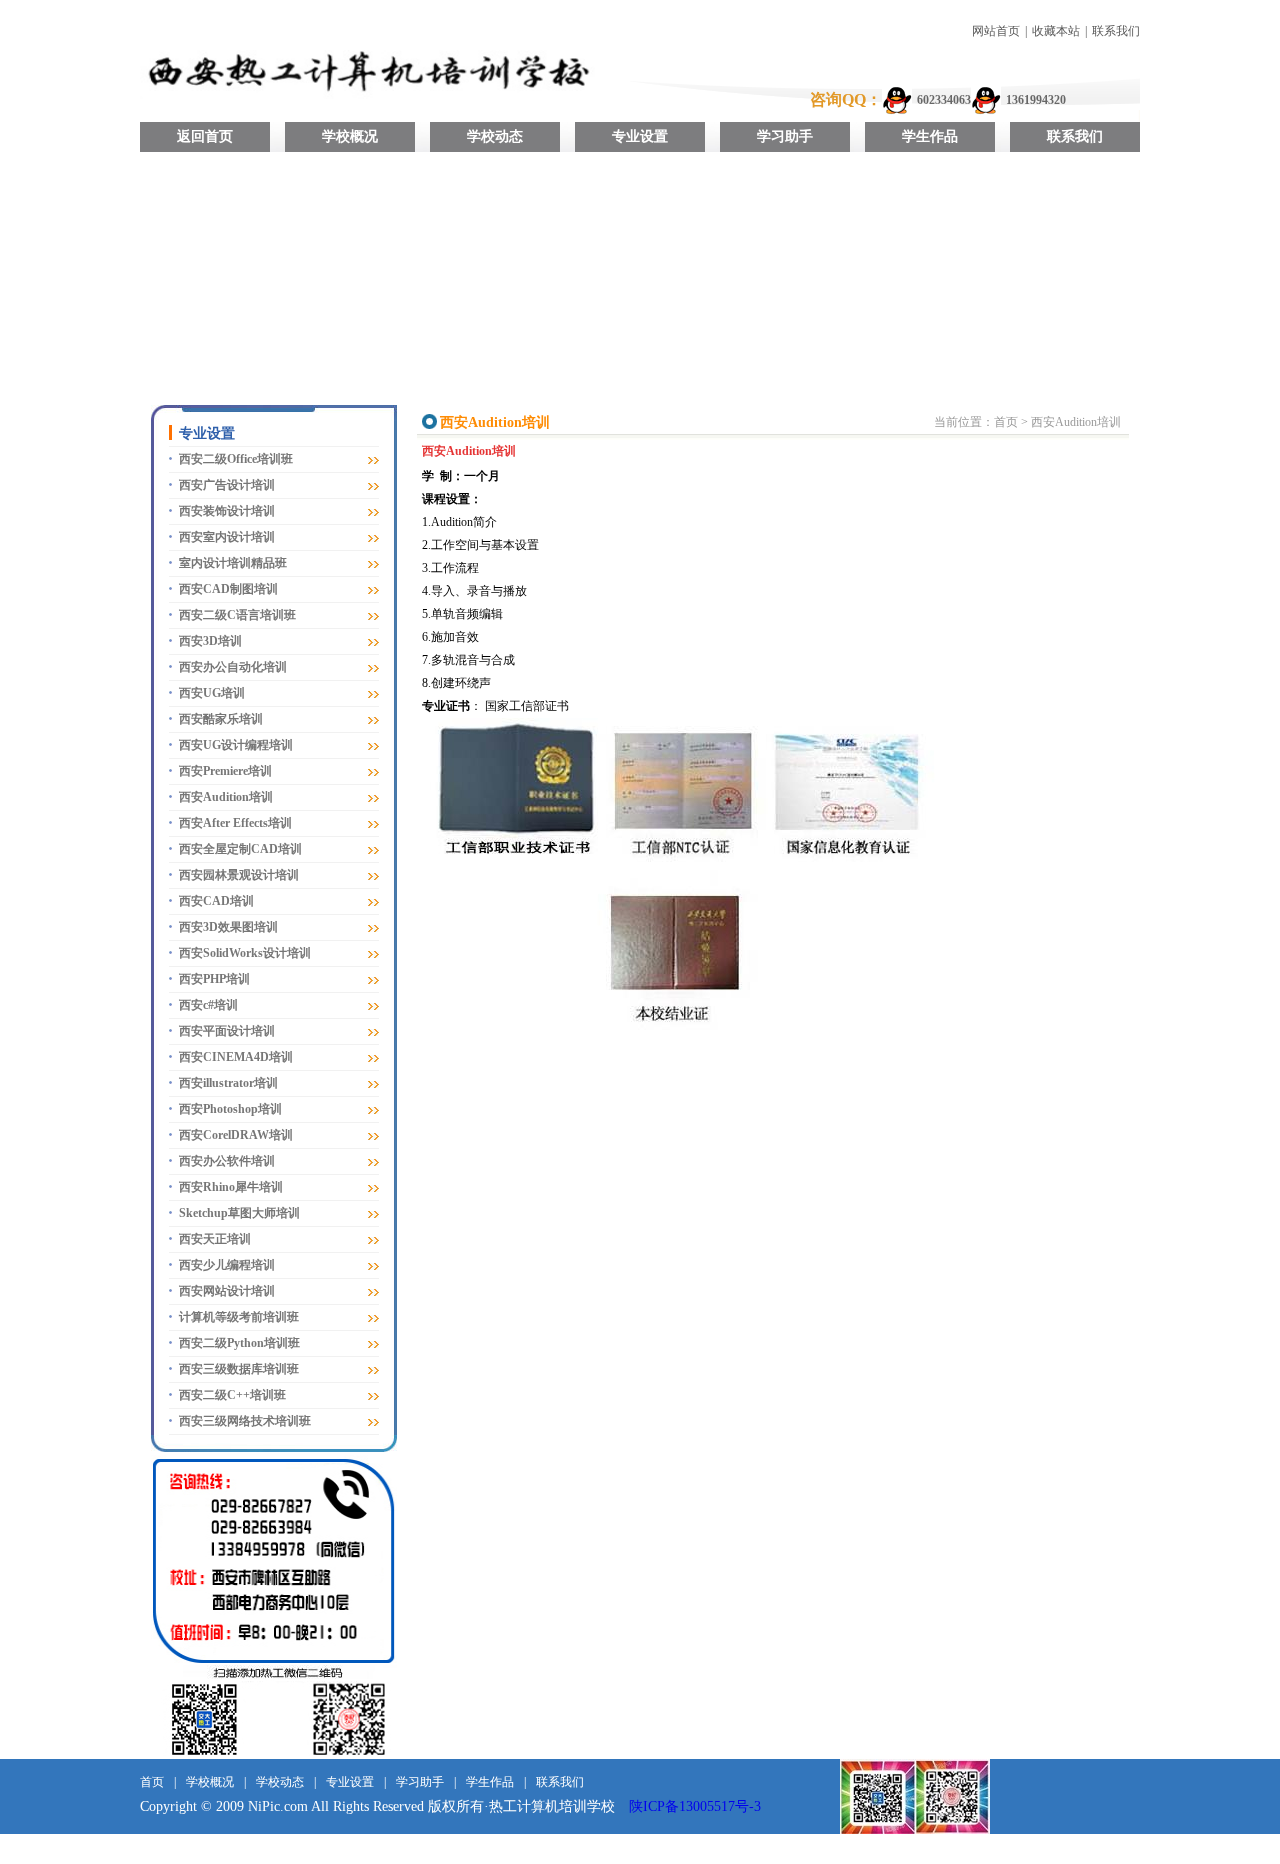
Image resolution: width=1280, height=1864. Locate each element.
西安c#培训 (208, 1005)
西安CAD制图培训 (228, 589)
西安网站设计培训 (227, 1291)
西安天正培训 (215, 1239)
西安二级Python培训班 (239, 1343)
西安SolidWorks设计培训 (245, 953)
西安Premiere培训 (225, 771)
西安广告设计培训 (227, 485)
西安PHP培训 (214, 979)
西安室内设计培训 (227, 537)
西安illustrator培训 (228, 1083)
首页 (1006, 422)
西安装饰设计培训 (227, 511)
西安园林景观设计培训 (239, 875)
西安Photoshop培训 (230, 1109)
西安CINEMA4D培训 (236, 1057)
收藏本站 (1056, 31)
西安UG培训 (212, 693)
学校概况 (350, 136)
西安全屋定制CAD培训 (240, 849)
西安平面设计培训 (227, 1031)
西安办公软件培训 (227, 1161)
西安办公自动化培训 (233, 667)
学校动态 (495, 136)
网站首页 (996, 31)
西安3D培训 (210, 641)
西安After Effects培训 (235, 823)
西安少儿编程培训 (227, 1265)
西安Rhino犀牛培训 (231, 1187)
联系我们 (1116, 31)
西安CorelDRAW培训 (236, 1135)
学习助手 (785, 136)
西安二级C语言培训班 (237, 615)
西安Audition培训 (226, 797)
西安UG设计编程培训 (236, 745)
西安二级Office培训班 (236, 459)
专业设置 (640, 136)
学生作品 (930, 136)
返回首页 (205, 136)
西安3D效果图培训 (228, 927)
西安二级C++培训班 (232, 1395)
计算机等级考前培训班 (239, 1317)
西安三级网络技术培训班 (245, 1421)
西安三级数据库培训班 (239, 1369)
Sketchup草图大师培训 (239, 1213)
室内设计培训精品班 (233, 563)
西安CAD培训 (216, 901)
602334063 (944, 100)
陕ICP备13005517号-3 (695, 1806)
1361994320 (1036, 100)
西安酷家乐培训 (221, 719)
